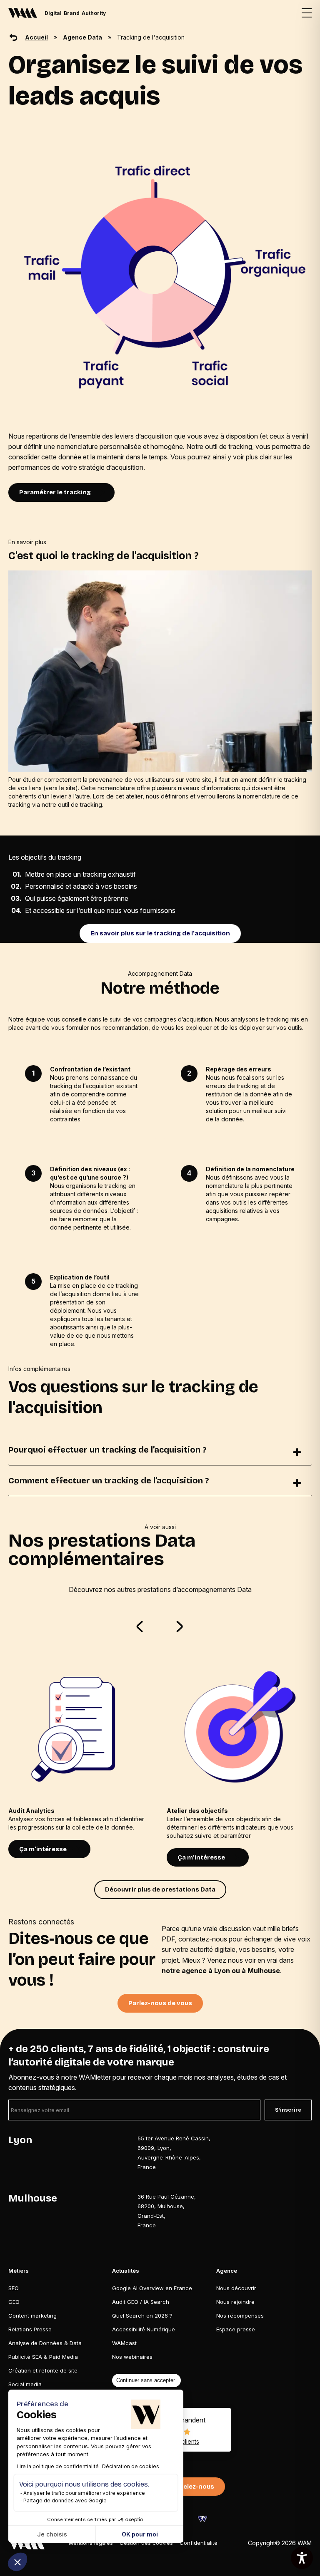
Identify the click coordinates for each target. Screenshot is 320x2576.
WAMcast (124, 2343)
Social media (25, 2384)
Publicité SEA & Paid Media (43, 2357)
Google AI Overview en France (152, 2288)
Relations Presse (30, 2329)
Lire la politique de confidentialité (58, 2466)
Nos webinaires (132, 2357)
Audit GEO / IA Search (141, 2302)
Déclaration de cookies (131, 2466)
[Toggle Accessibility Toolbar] (302, 2558)
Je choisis (52, 2534)
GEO (14, 2302)
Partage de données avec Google (65, 2500)
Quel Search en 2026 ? (142, 2316)
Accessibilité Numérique (144, 2329)
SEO (14, 2288)
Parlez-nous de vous (160, 2003)
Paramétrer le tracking (55, 492)
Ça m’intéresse (43, 1849)
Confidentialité (199, 2543)
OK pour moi (140, 2534)
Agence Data (82, 37)
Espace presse (236, 2329)
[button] (17, 2562)
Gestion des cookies (146, 2543)
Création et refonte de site (43, 2370)
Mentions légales (91, 2543)
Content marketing (32, 2316)
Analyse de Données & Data (45, 2343)
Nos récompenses (240, 2316)
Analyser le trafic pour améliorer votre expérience (84, 2493)
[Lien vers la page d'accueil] (26, 2543)
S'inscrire (288, 2110)
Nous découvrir (236, 2288)
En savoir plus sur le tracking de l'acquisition (160, 933)
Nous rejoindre (235, 2302)
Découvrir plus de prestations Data (160, 1889)
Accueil (36, 37)
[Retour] (13, 37)
